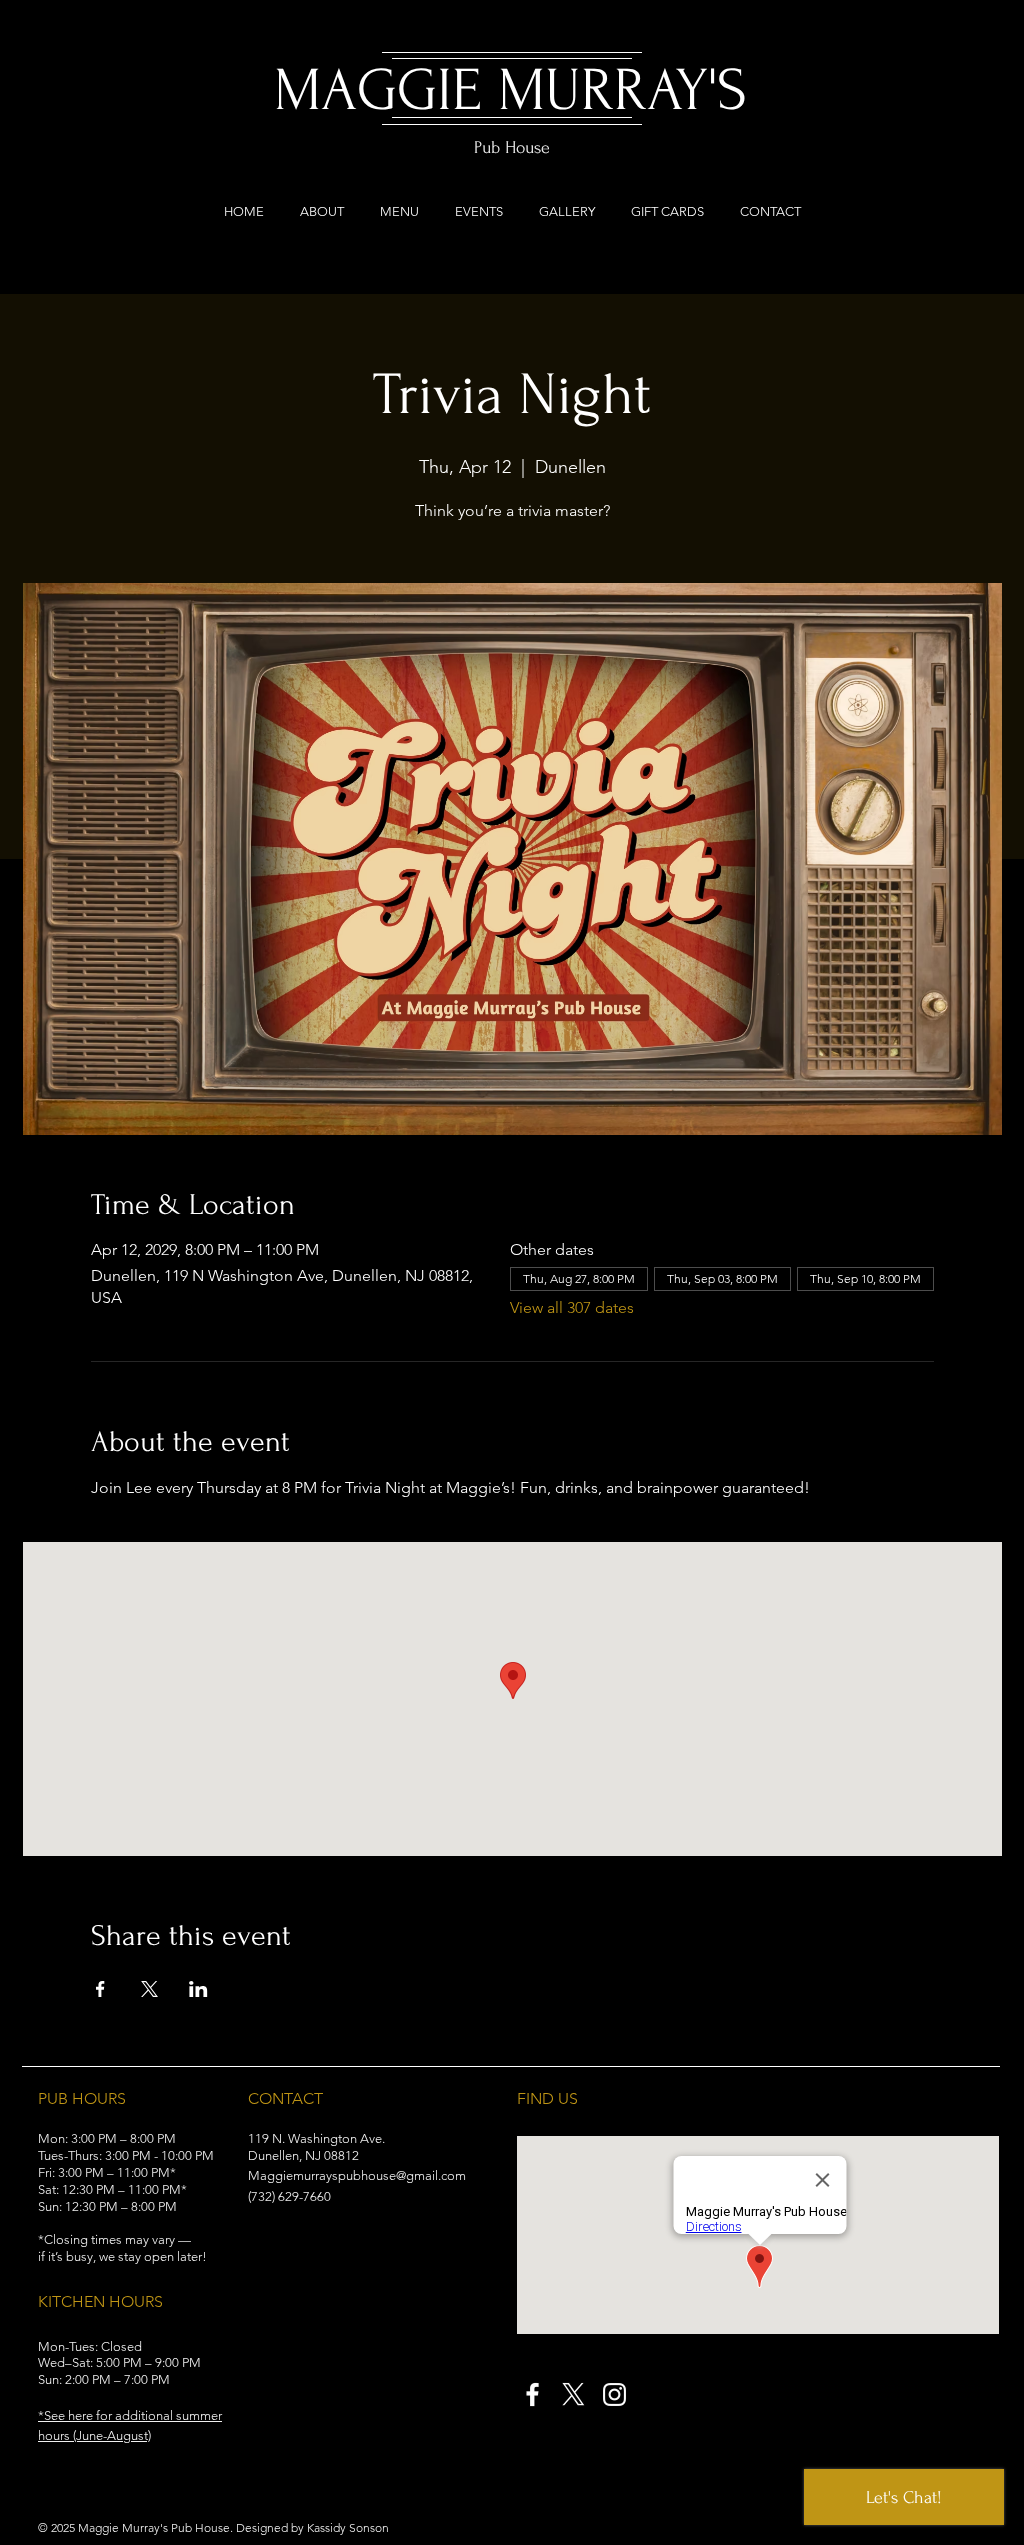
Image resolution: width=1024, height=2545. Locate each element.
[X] (573, 2394)
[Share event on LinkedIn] (198, 1989)
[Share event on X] (149, 1989)
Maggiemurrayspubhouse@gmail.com (357, 2175)
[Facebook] (532, 2394)
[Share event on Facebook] (100, 1989)
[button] (107, 2415)
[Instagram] (614, 2394)
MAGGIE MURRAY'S (510, 90)
